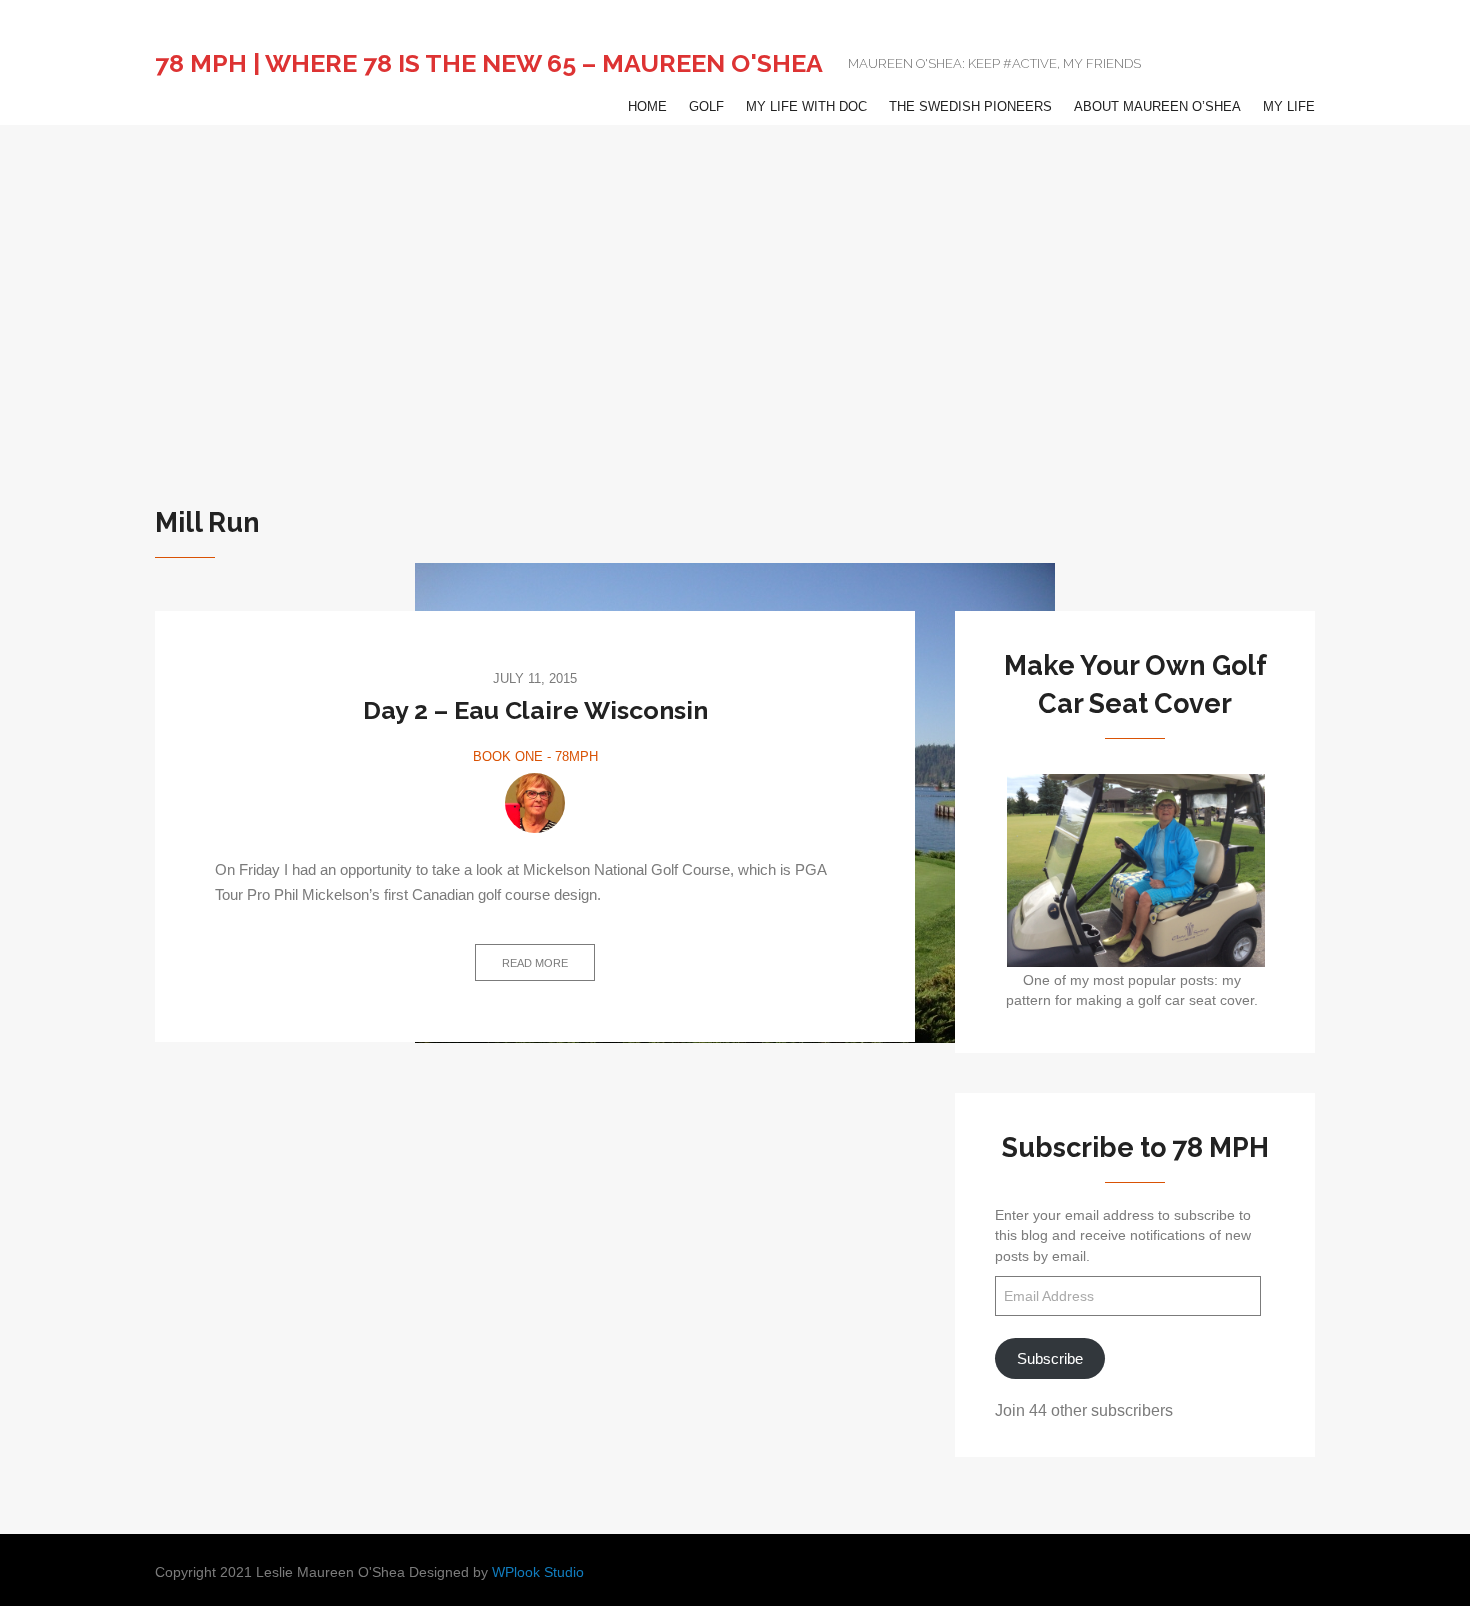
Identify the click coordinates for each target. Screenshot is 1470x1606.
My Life (1289, 106)
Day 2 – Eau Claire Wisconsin (535, 710)
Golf (706, 106)
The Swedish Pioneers (970, 106)
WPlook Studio (538, 1572)
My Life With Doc (806, 106)
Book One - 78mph (535, 756)
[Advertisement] (735, 275)
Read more (535, 963)
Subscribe (1050, 1358)
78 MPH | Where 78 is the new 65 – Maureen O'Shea (489, 63)
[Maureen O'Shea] (535, 803)
